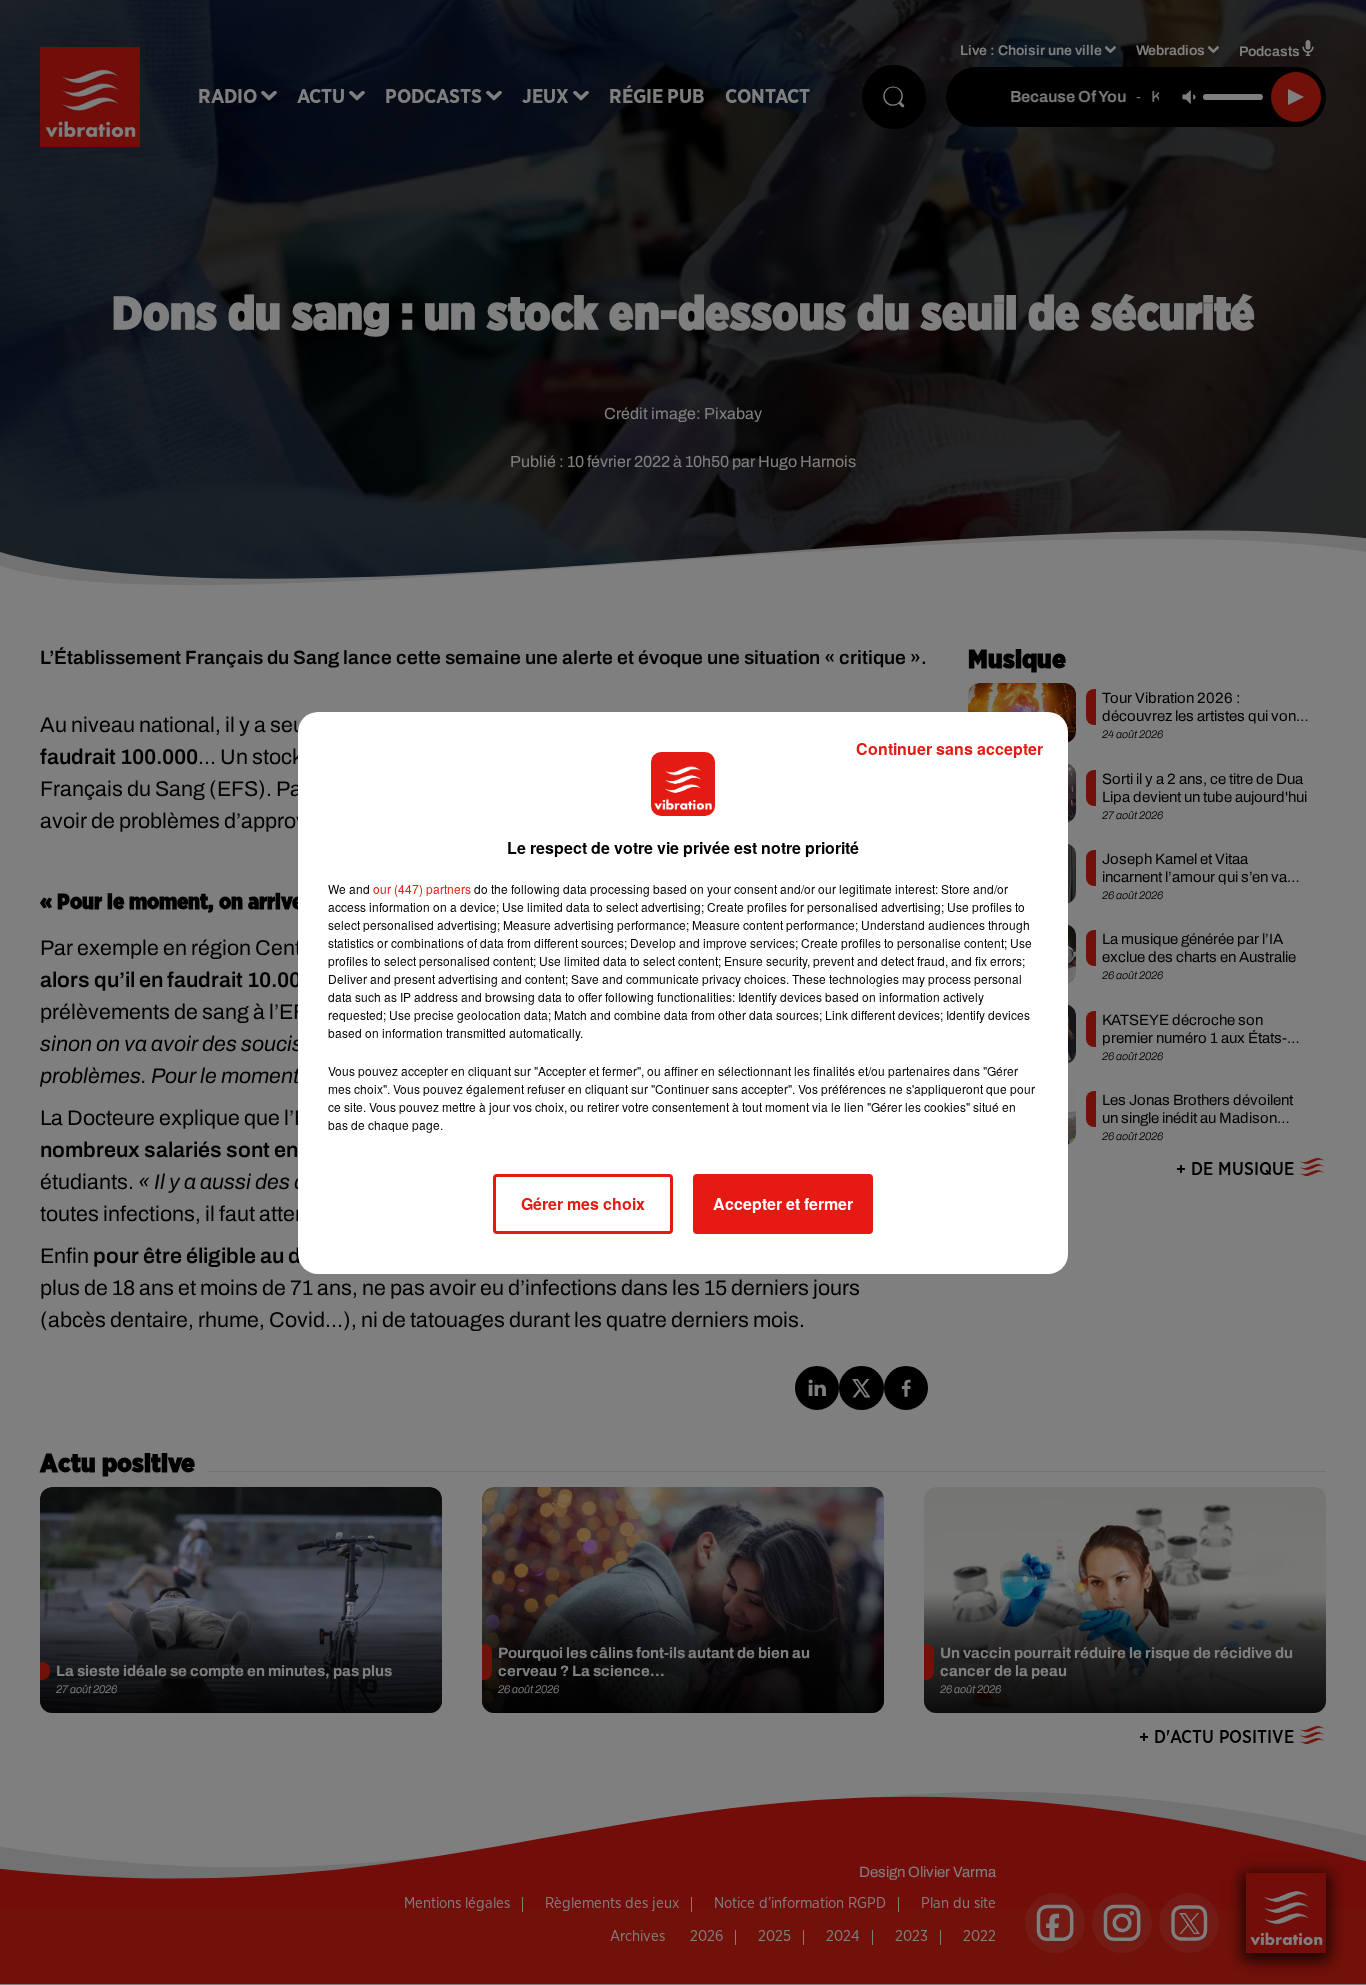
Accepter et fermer (783, 1203)
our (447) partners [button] (422, 888)
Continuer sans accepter (949, 748)
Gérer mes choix (583, 1203)
